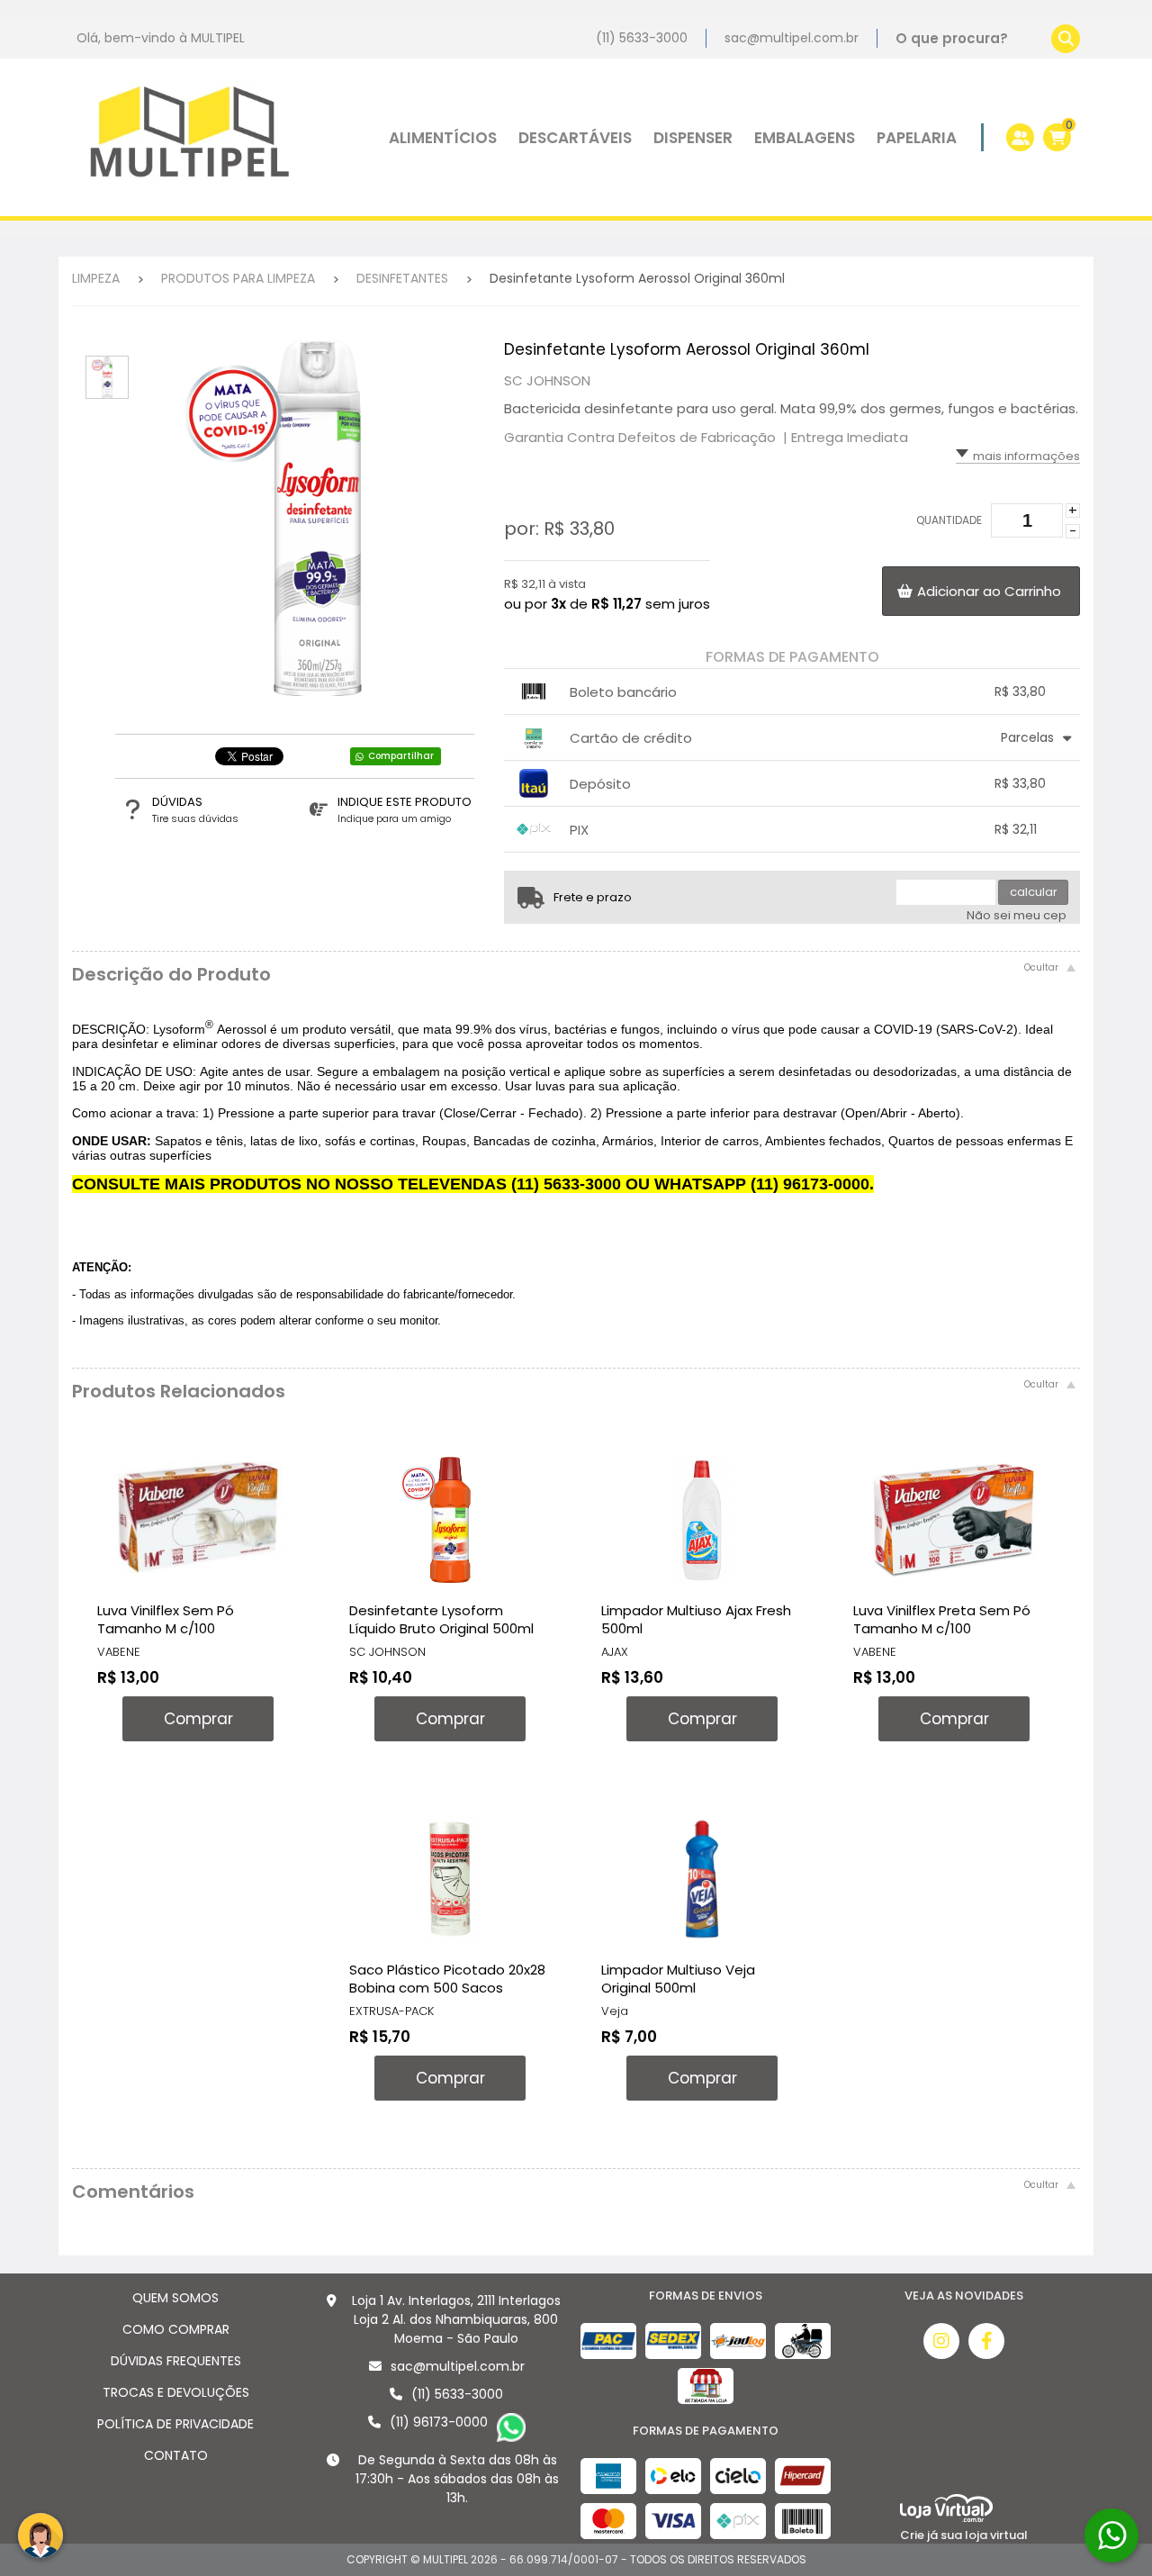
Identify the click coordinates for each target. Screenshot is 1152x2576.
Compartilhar (401, 756)
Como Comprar (176, 2329)
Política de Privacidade (175, 2424)
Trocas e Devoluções (176, 2392)
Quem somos (175, 2298)
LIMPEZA (96, 278)
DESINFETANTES (402, 278)
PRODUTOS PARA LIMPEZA (238, 278)
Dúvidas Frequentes (176, 2361)
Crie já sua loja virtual (964, 2535)
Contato (176, 2455)
